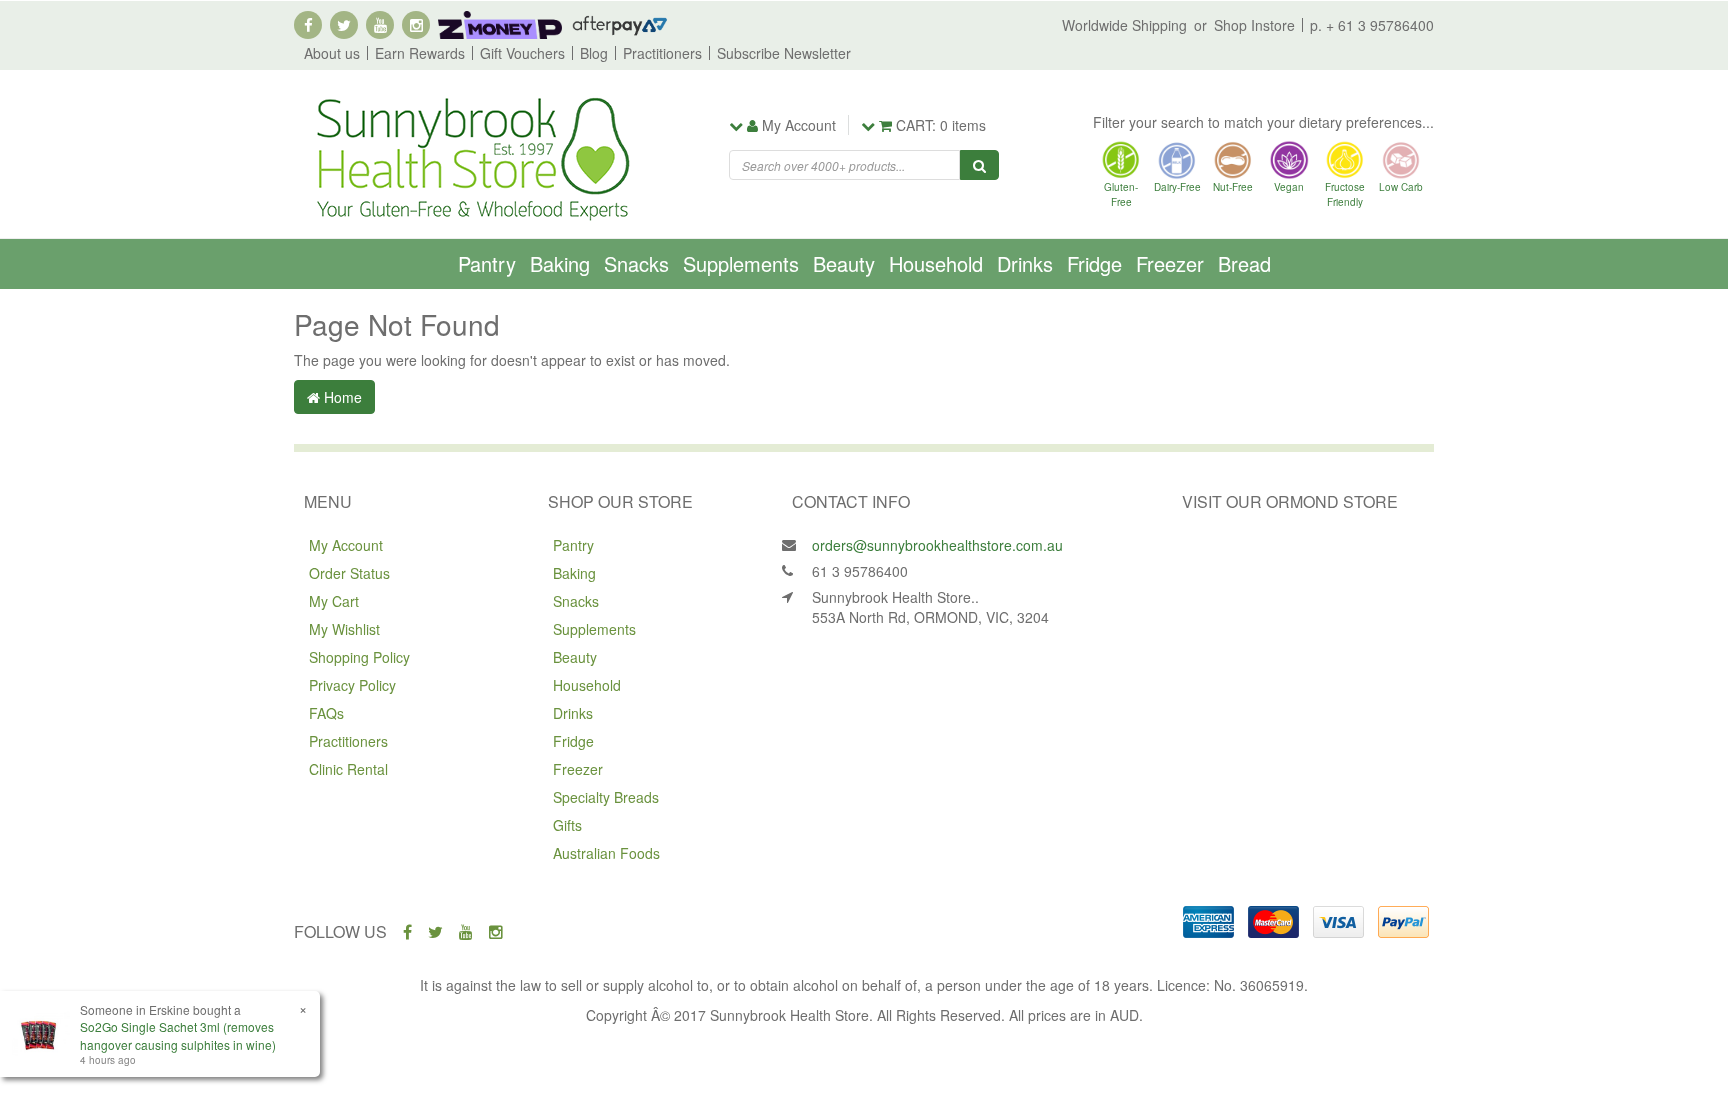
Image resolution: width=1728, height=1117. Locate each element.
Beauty (844, 263)
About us (332, 53)
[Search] (979, 165)
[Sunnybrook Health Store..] (471, 157)
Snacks (636, 263)
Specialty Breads (606, 797)
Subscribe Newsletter (784, 53)
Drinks (1025, 263)
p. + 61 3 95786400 (1372, 25)
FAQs (326, 713)
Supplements (741, 263)
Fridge (1094, 263)
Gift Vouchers (522, 53)
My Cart (334, 601)
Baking (560, 263)
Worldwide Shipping (1124, 25)
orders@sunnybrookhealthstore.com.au (937, 545)
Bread (1244, 263)
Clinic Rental (348, 769)
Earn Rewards (420, 53)
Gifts (567, 825)
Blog (594, 53)
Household (936, 263)
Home (341, 397)
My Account (346, 545)
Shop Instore (1254, 25)
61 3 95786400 (860, 571)
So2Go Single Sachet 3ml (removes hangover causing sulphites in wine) (178, 1035)
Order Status (349, 573)
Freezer (1170, 263)
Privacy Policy (352, 685)
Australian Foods (606, 853)
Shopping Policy (359, 657)
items (941, 125)
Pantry (487, 263)
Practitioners (662, 53)
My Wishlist (344, 629)
